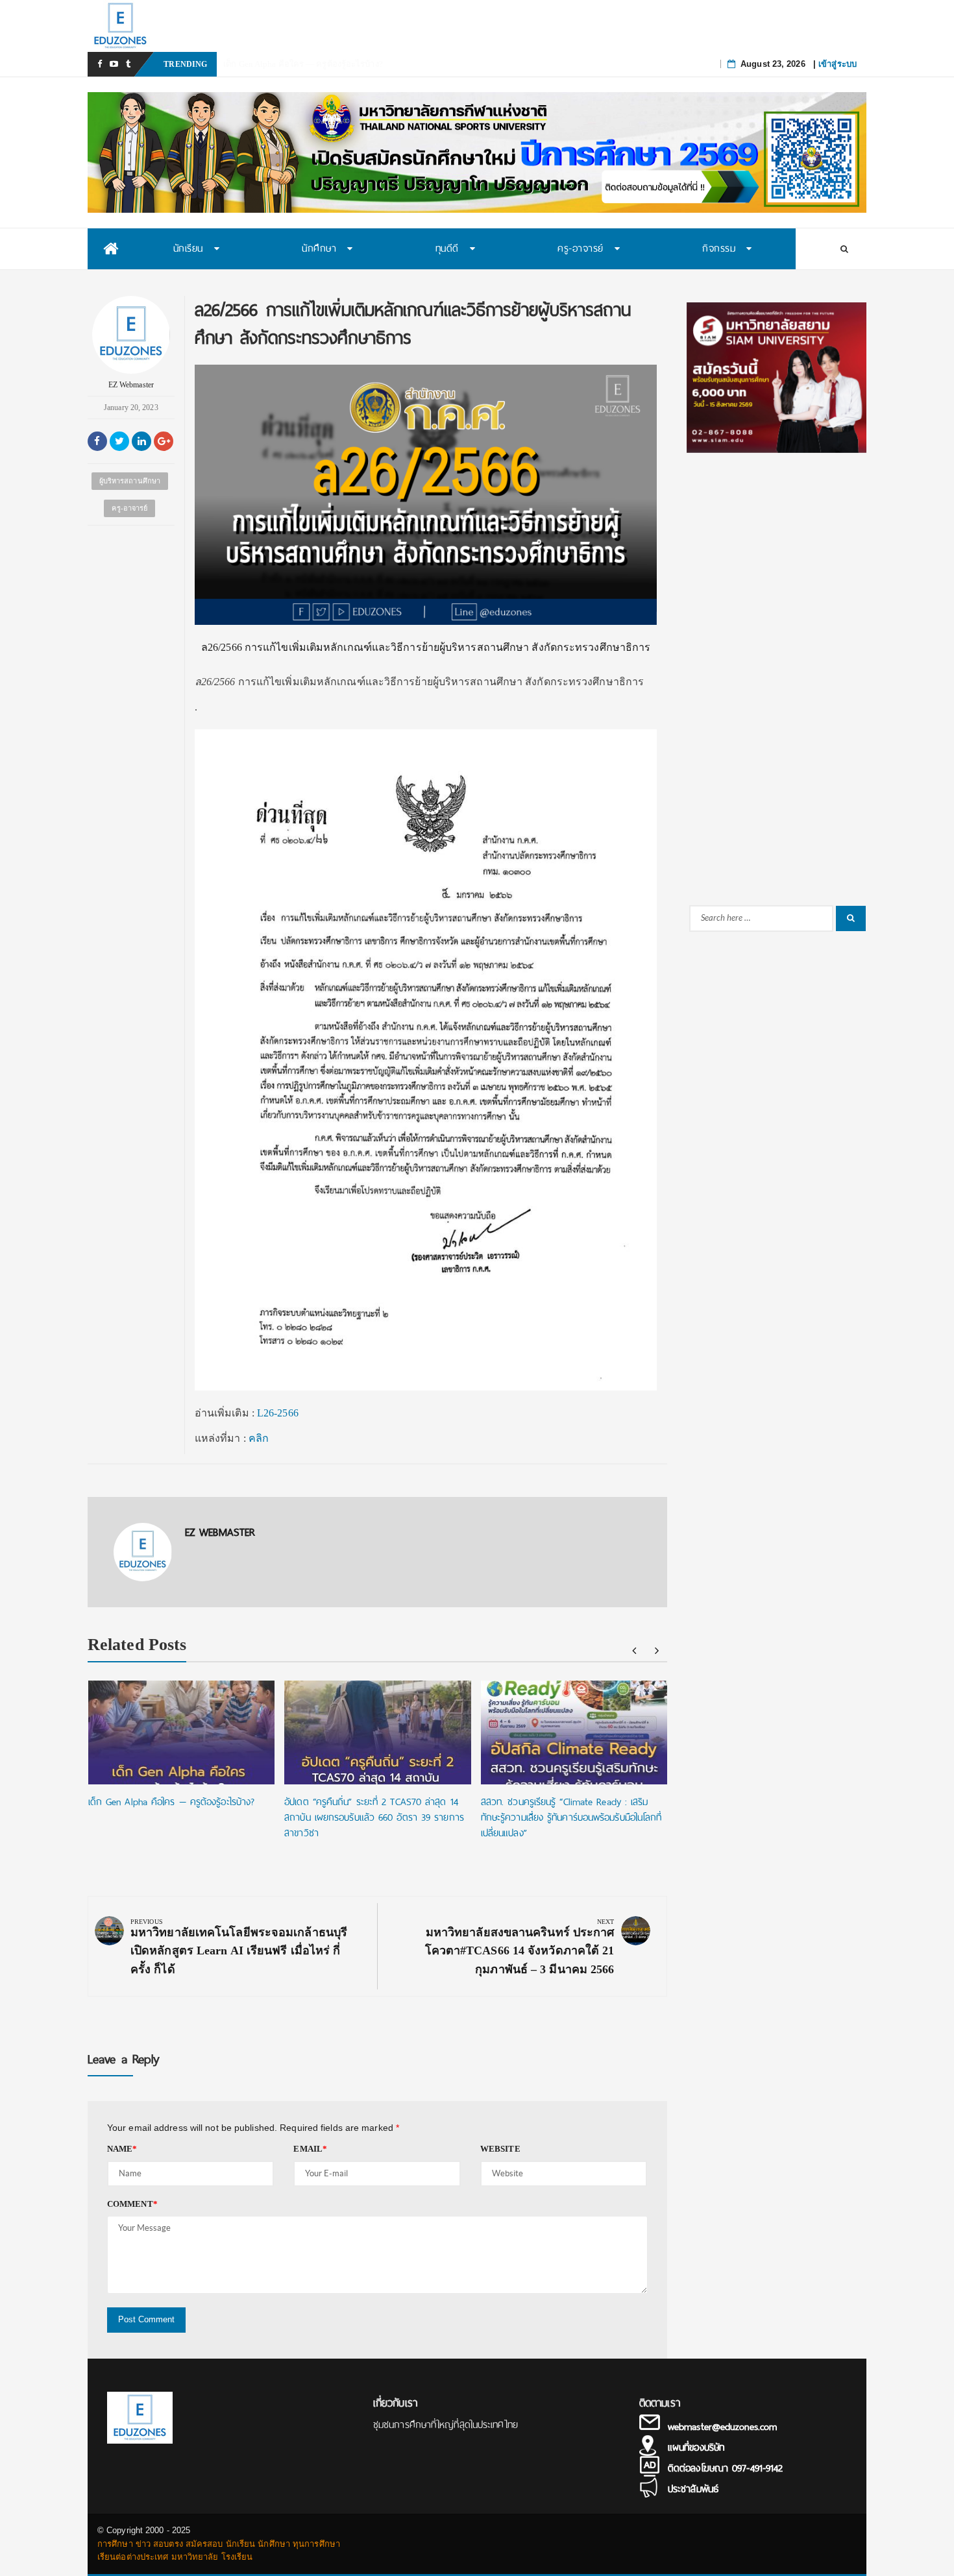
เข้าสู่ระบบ (838, 64)
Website (500, 2149)
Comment (132, 2204)
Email (310, 2149)
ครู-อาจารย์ (129, 508)
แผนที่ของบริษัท (696, 2448)
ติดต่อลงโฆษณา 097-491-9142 (725, 2468)
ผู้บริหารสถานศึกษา (130, 481)
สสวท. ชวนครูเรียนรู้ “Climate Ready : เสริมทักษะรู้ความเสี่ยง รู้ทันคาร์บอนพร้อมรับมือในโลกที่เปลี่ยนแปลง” (571, 1817)
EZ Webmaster (131, 385)
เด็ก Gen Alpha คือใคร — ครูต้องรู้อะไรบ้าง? (172, 1802)
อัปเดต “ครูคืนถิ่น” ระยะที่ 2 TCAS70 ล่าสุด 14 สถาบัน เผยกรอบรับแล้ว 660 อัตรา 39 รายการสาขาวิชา (374, 1817)
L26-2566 (278, 1413)
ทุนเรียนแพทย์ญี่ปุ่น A (263, 64)
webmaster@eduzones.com (722, 2427)
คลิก (259, 1438)
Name (122, 2149)
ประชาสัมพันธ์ (693, 2489)
